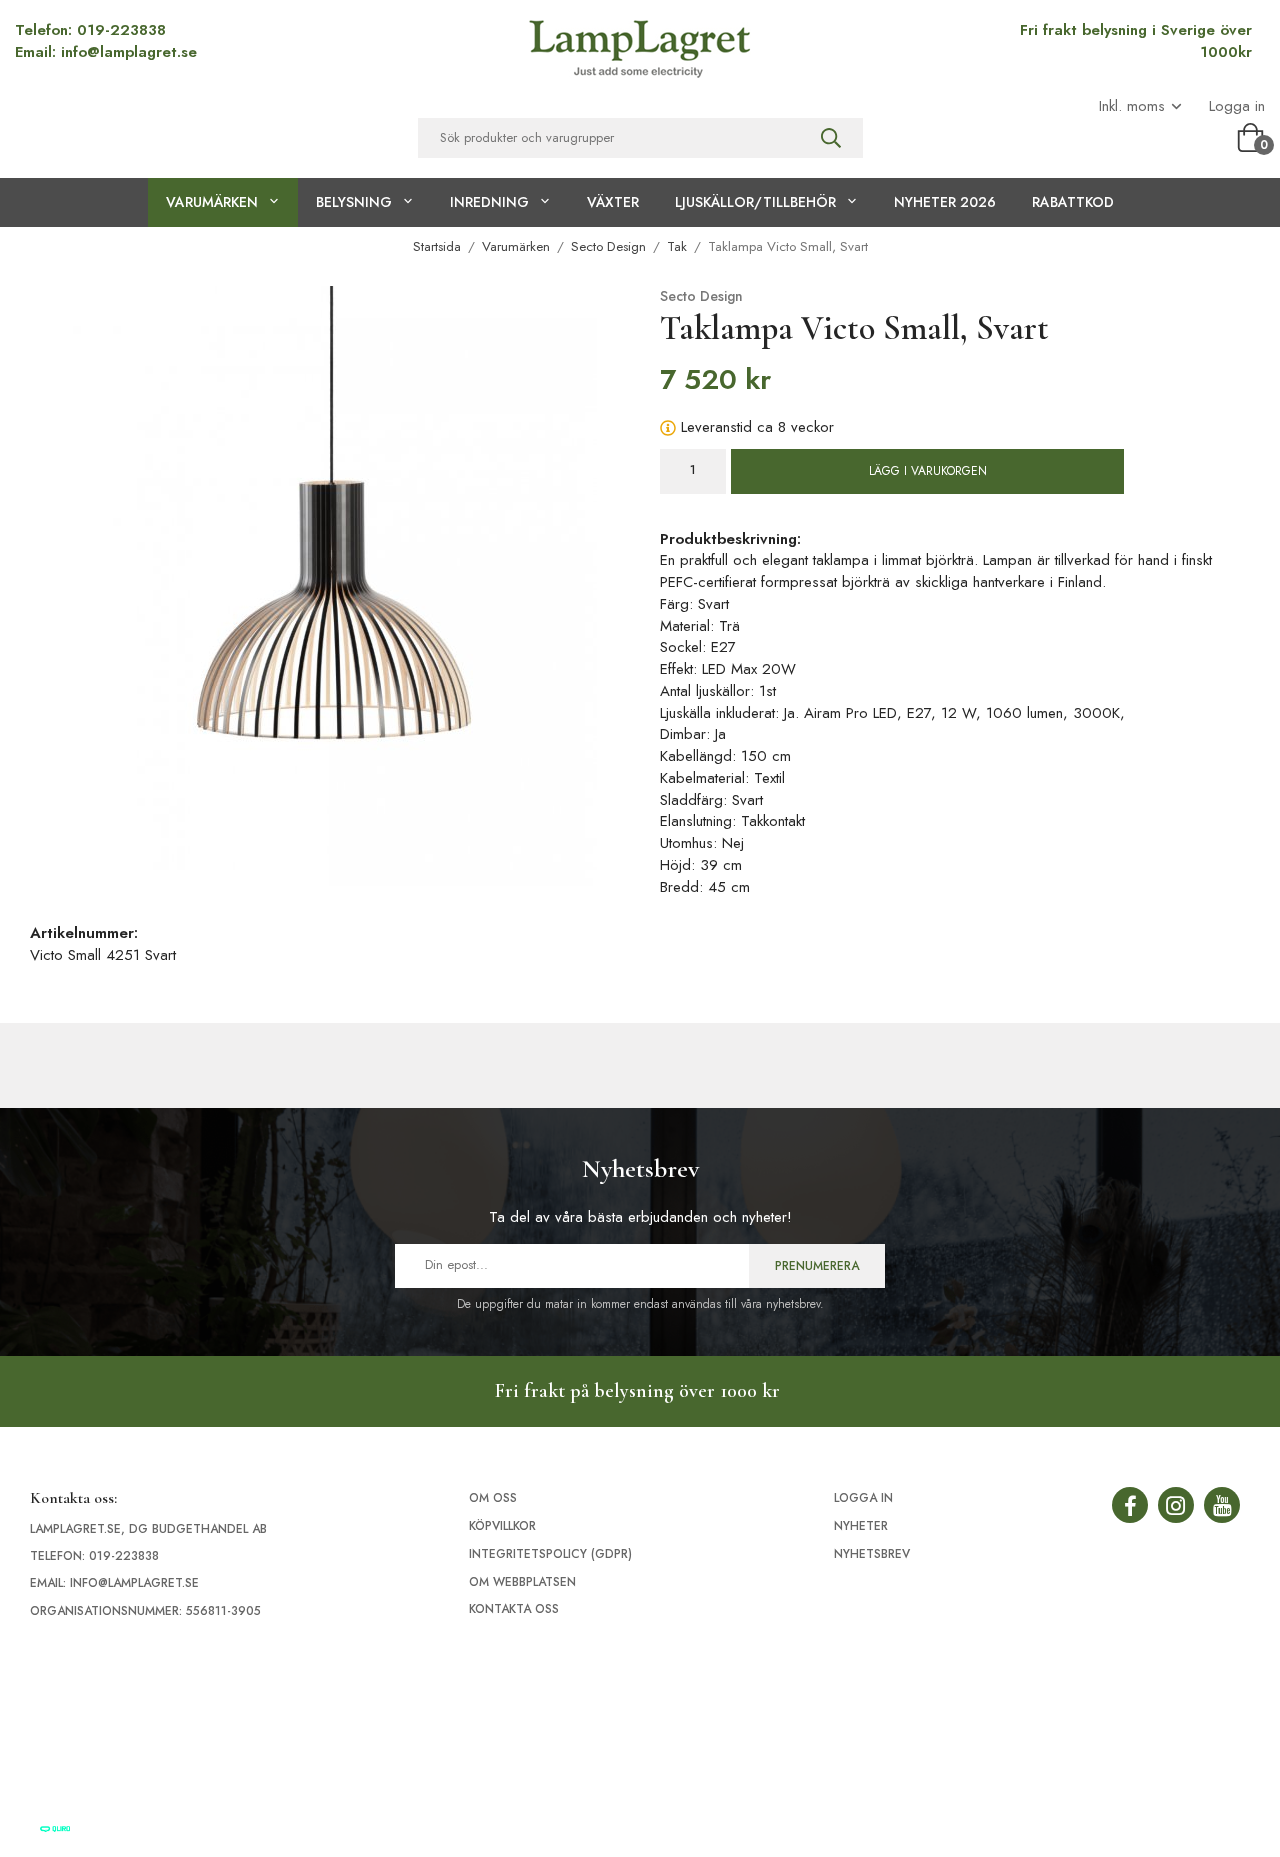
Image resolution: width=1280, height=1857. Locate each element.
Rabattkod (1073, 202)
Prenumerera (817, 1266)
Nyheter (861, 1526)
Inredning (489, 202)
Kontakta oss (514, 1609)
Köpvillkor (502, 1526)
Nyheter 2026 (945, 202)
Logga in (1237, 106)
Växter (613, 202)
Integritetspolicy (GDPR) (550, 1554)
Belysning (354, 202)
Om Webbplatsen (522, 1582)
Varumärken (212, 202)
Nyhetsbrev (872, 1554)
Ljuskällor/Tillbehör (755, 202)
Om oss (493, 1498)
